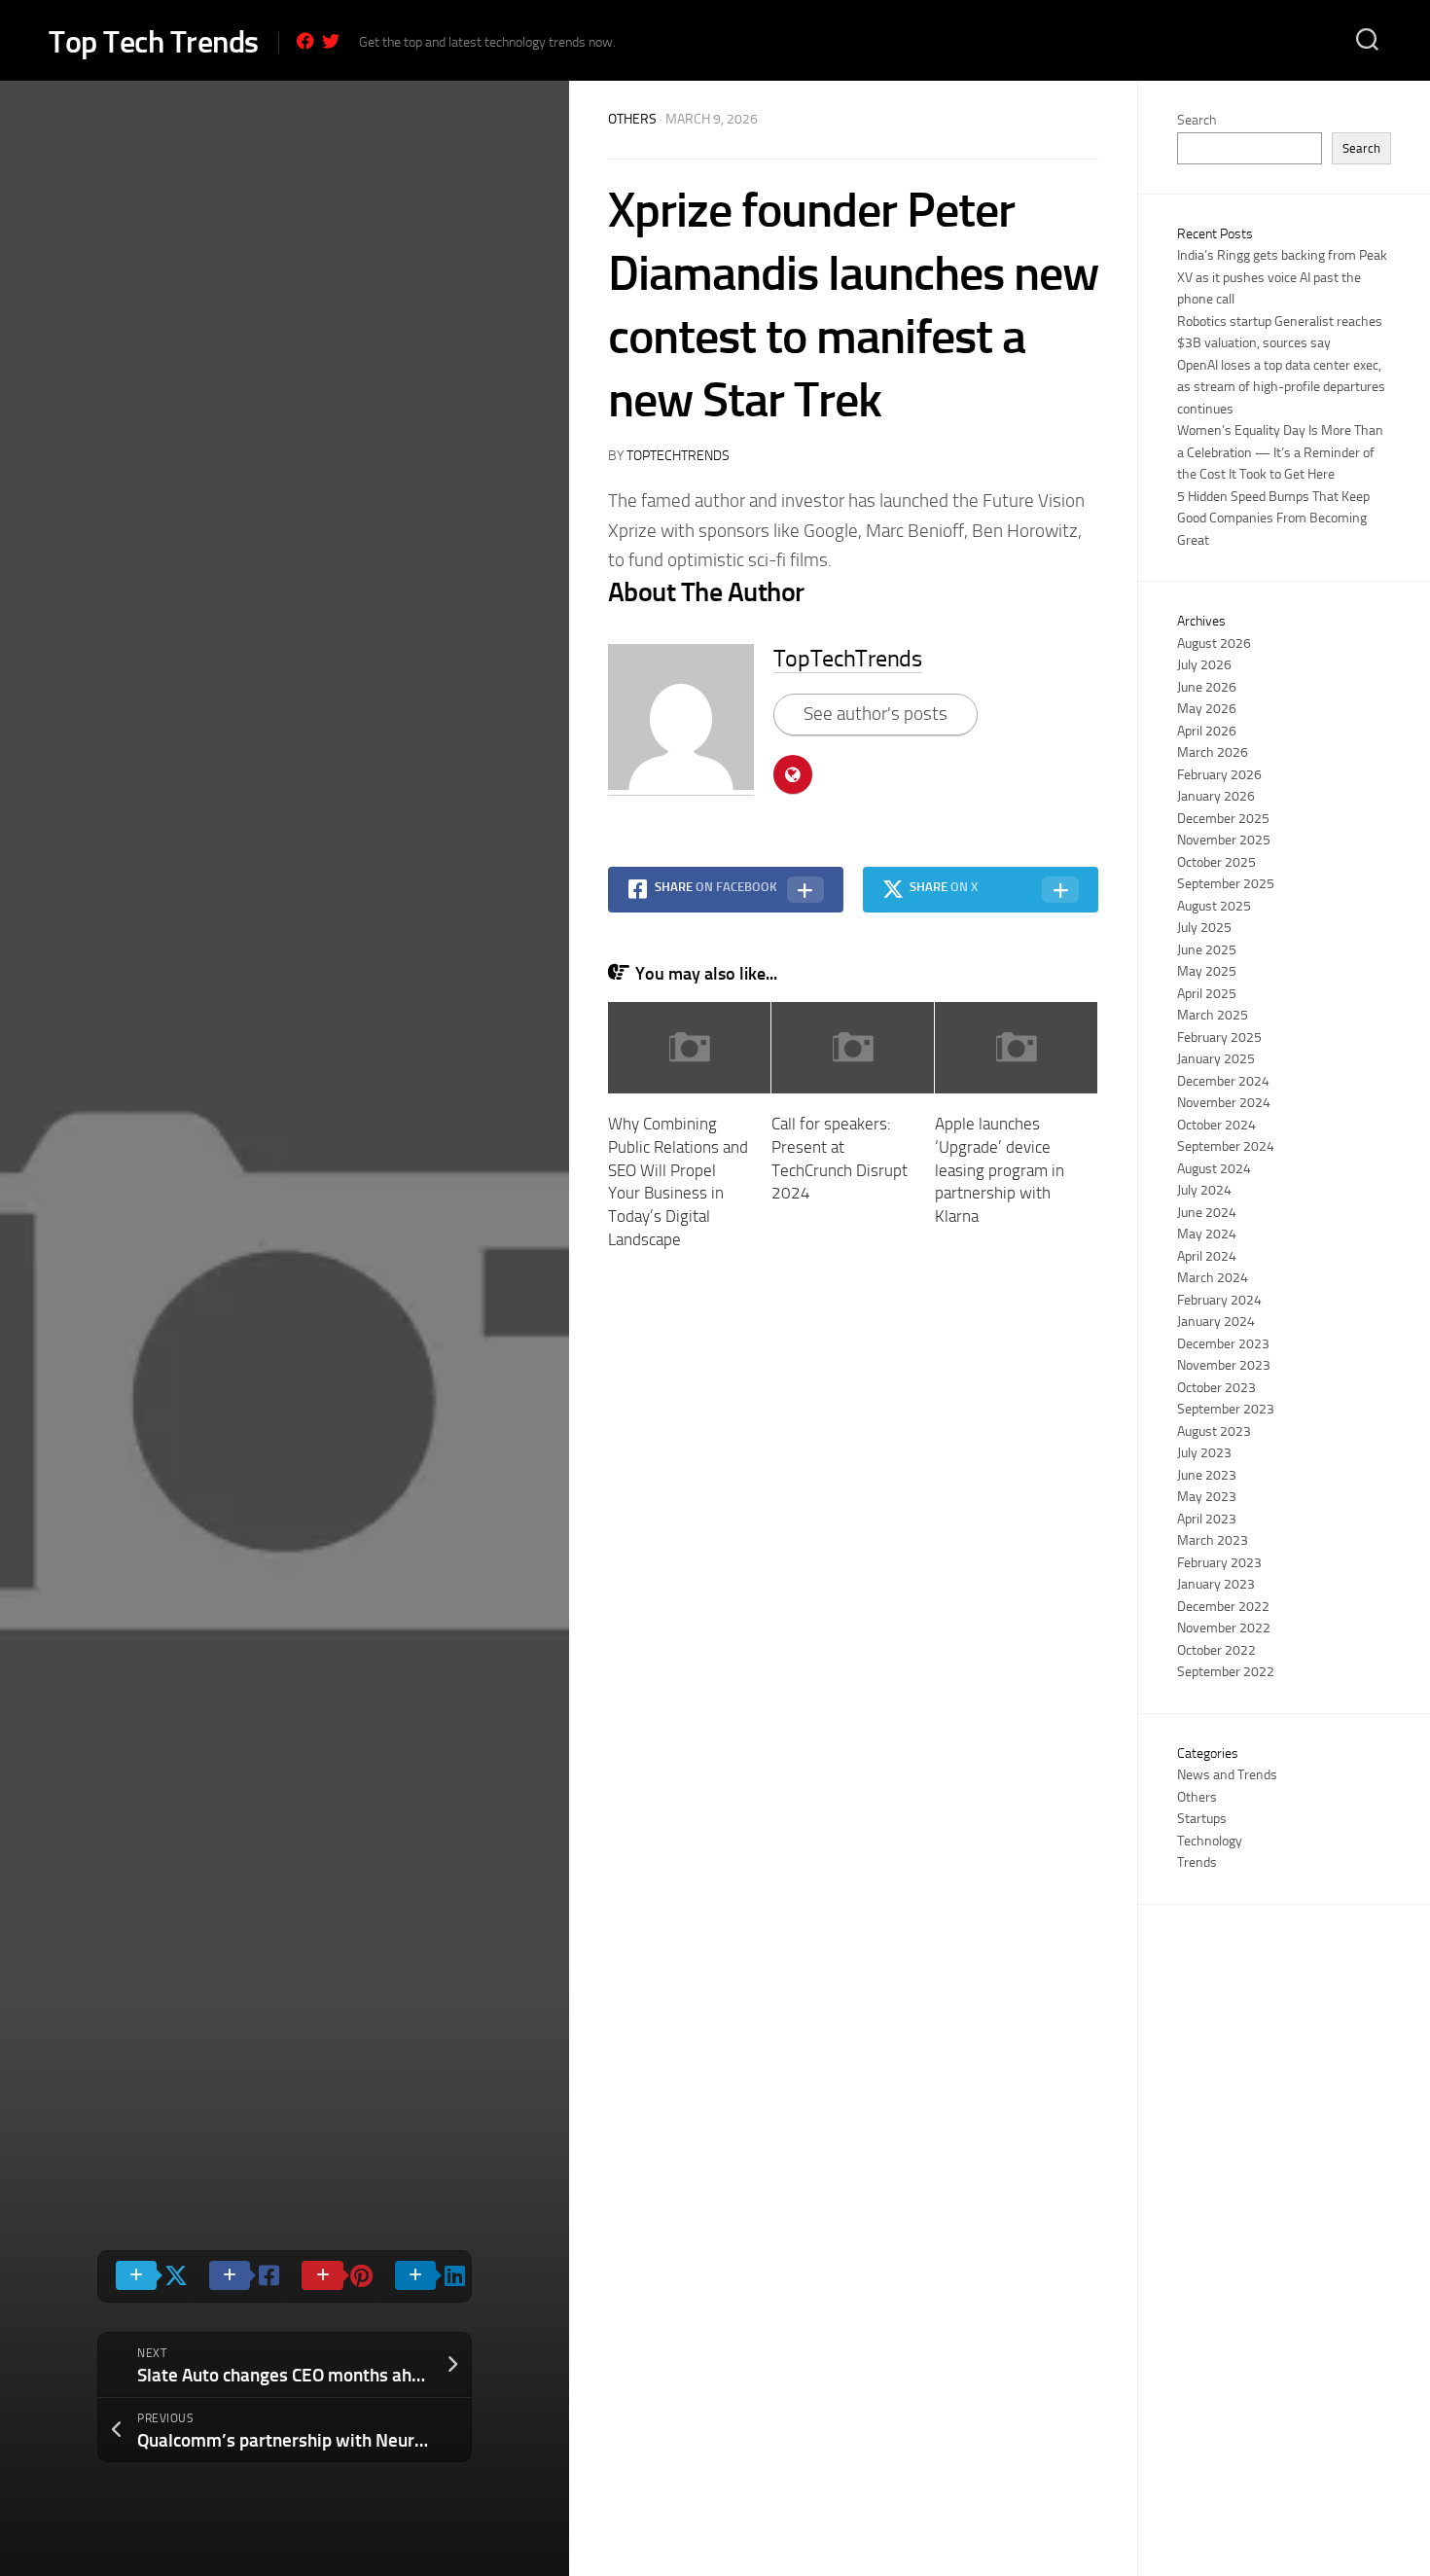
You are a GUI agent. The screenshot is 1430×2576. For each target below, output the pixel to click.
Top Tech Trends (154, 42)
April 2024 (1207, 1256)
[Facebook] (305, 41)
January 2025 (1216, 1059)
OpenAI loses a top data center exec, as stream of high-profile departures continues (1281, 387)
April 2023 (1207, 1519)
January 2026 (1216, 796)
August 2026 (1214, 644)
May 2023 (1207, 1497)
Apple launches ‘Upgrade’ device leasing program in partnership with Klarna (1000, 1170)
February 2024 (1219, 1300)
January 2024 (1216, 1322)
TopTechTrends (678, 456)
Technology (1210, 1841)
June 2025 (1207, 950)
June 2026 (1207, 687)
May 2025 (1207, 971)
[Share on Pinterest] (331, 2276)
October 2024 (1216, 1125)
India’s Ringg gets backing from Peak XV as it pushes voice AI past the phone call (1282, 277)
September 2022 (1226, 1672)
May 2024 (1207, 1234)
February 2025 (1219, 1038)
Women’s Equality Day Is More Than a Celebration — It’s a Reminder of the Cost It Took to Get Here (1280, 452)
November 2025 (1224, 840)
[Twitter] (331, 41)
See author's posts (876, 714)
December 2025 (1223, 819)
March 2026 (1213, 752)
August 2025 (1214, 906)
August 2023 (1214, 1431)
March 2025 (1213, 1015)
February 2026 (1219, 775)
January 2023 (1216, 1584)
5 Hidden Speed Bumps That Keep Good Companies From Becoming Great (1273, 519)
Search (1197, 120)
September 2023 (1226, 1409)
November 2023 (1224, 1365)
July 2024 (1204, 1190)
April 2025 (1207, 994)
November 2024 (1224, 1103)
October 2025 (1216, 862)
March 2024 (1213, 1278)
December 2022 (1223, 1607)
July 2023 (1204, 1453)
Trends (1197, 1862)
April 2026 (1207, 731)
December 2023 (1223, 1344)
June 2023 (1207, 1475)
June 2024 (1207, 1213)
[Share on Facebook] (238, 2276)
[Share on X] (145, 2276)
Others (632, 119)
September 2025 (1226, 884)
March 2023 (1213, 1540)
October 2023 (1216, 1388)
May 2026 (1207, 709)
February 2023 (1219, 1563)
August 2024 (1214, 1169)
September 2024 (1226, 1146)
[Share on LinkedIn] (424, 2276)
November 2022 (1224, 1628)
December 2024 (1223, 1081)
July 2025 (1204, 928)
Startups (1202, 1819)
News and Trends (1227, 1775)
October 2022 (1216, 1650)
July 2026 (1204, 665)
